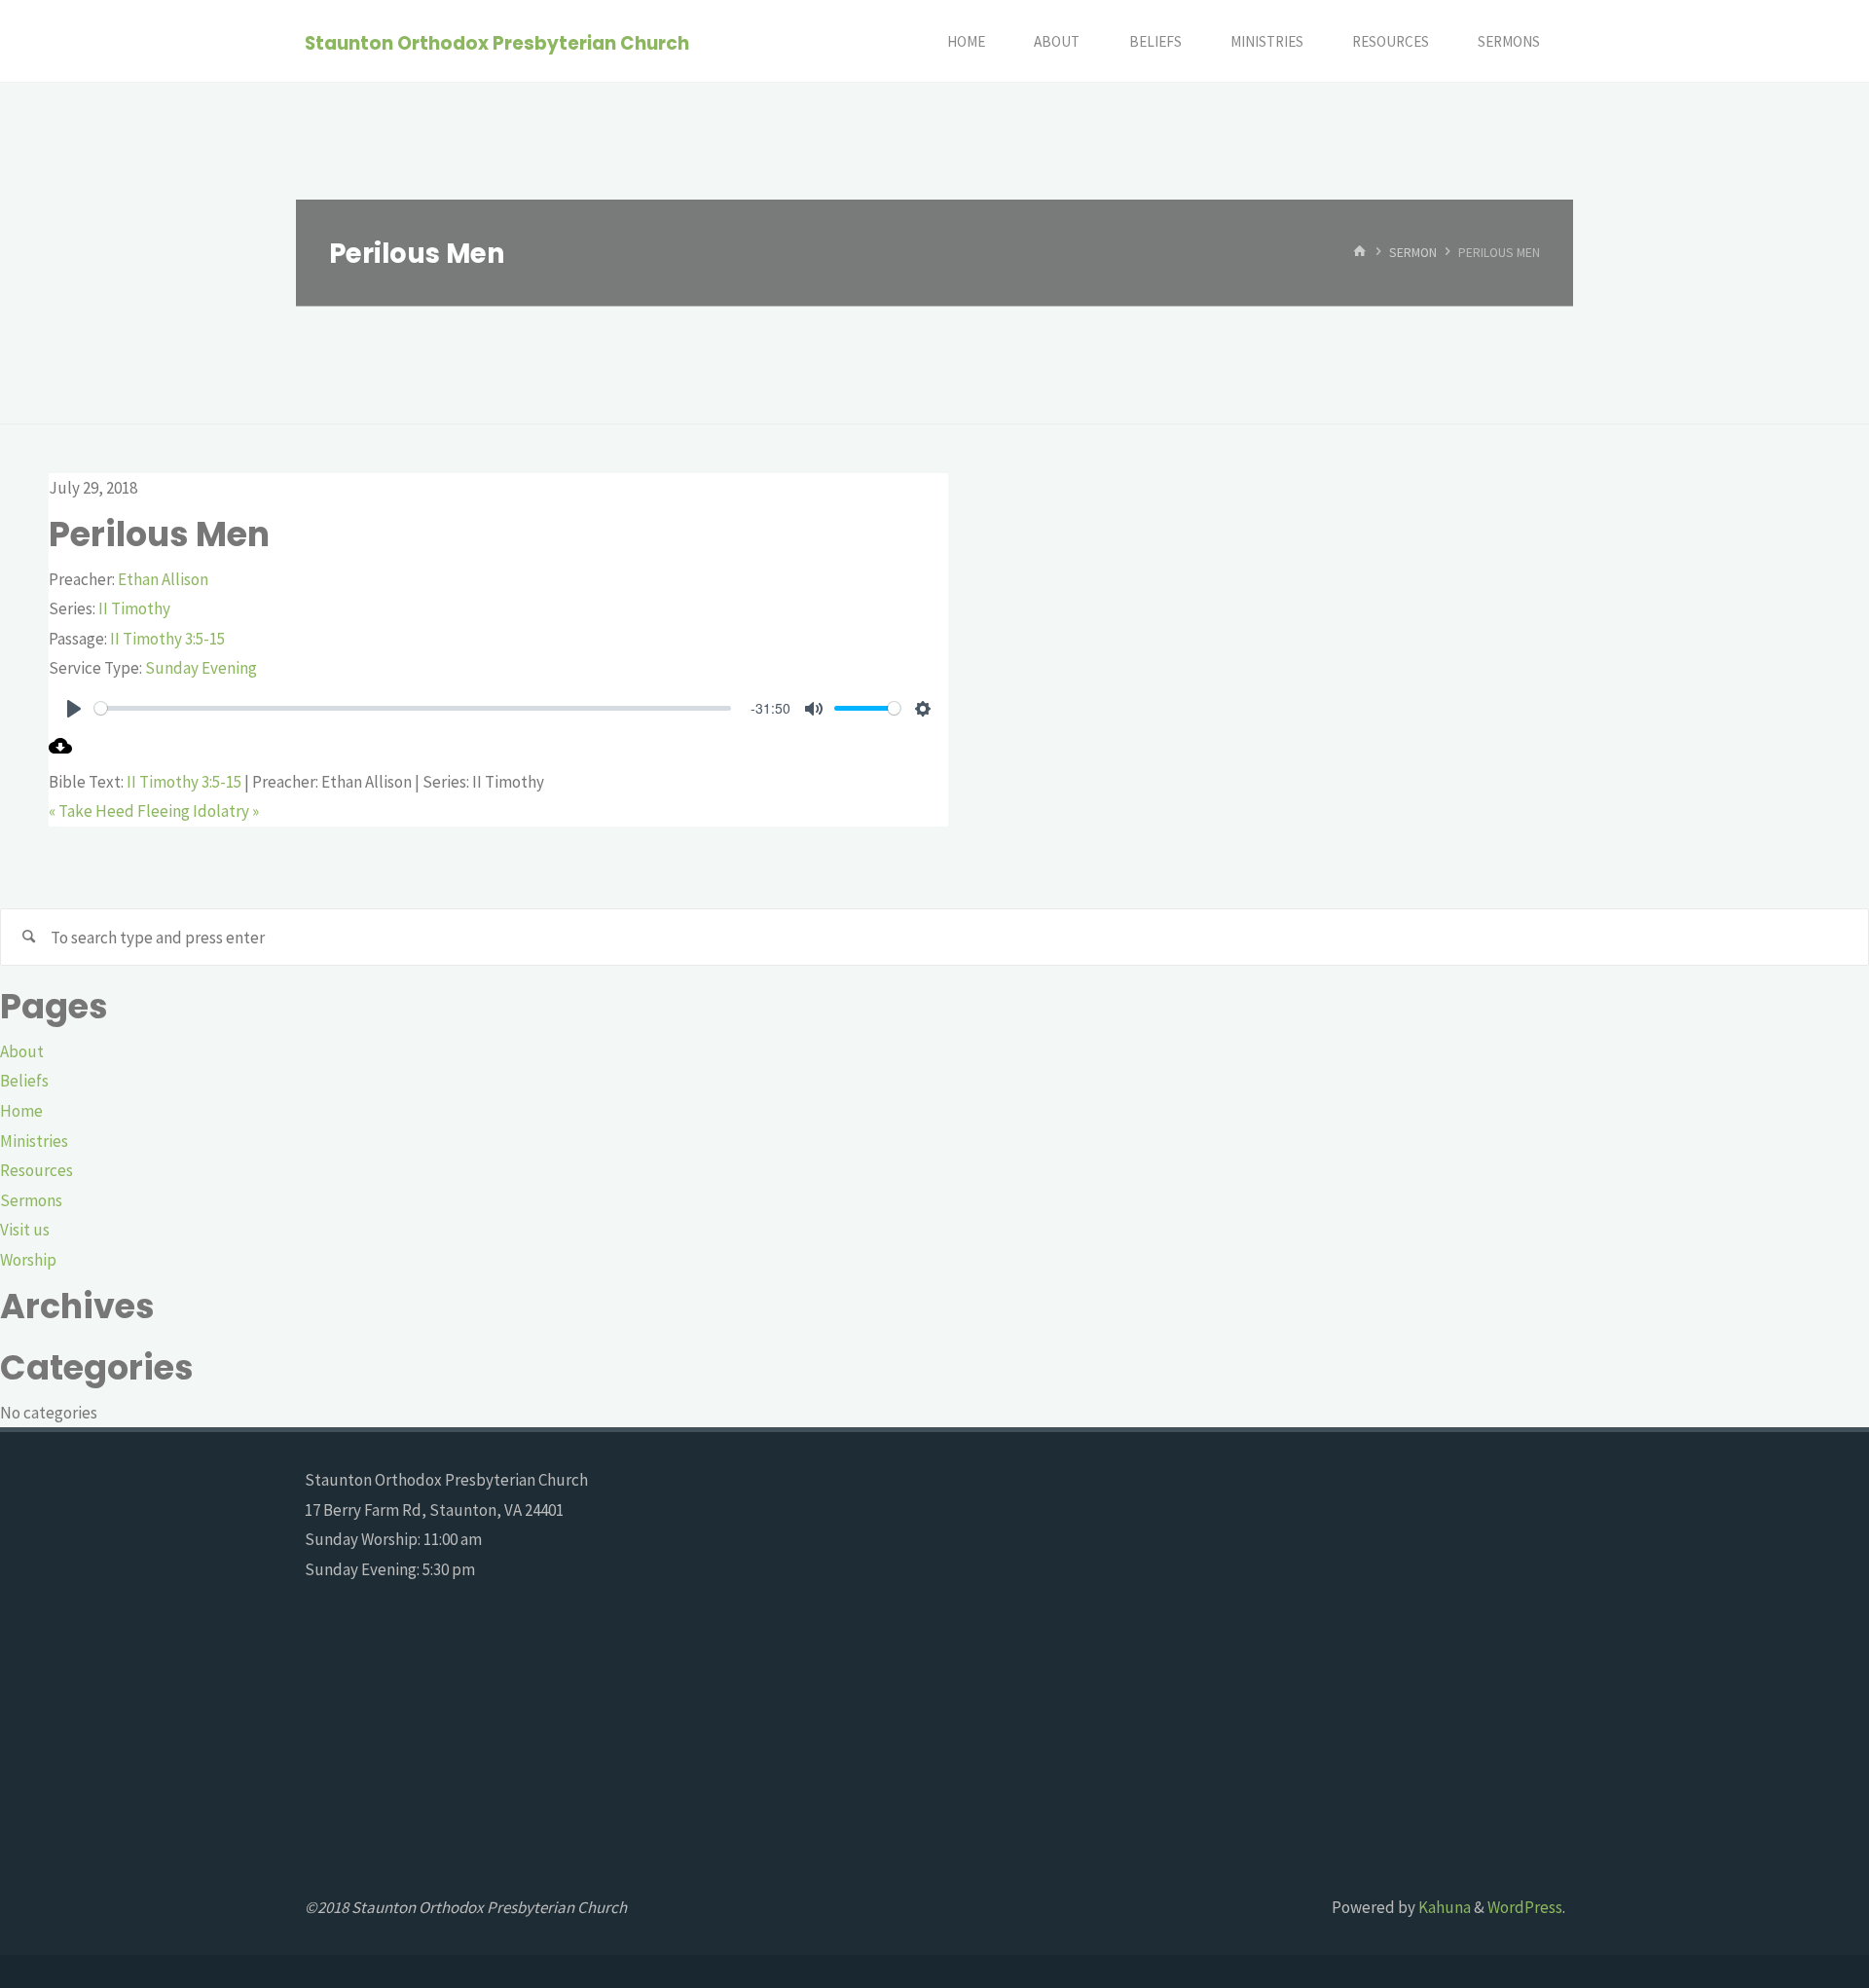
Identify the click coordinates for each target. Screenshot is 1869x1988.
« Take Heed (92, 811)
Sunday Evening (201, 668)
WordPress (1525, 1907)
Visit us (25, 1230)
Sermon (1413, 253)
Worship (28, 1260)
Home (21, 1111)
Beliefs (24, 1081)
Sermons (31, 1200)
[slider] (413, 708)
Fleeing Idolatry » (198, 811)
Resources (37, 1170)
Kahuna (1443, 1907)
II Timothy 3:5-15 (167, 639)
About (22, 1051)
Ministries (34, 1141)
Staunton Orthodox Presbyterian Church (497, 42)
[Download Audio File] (60, 752)
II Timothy (134, 608)
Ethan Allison (163, 579)
